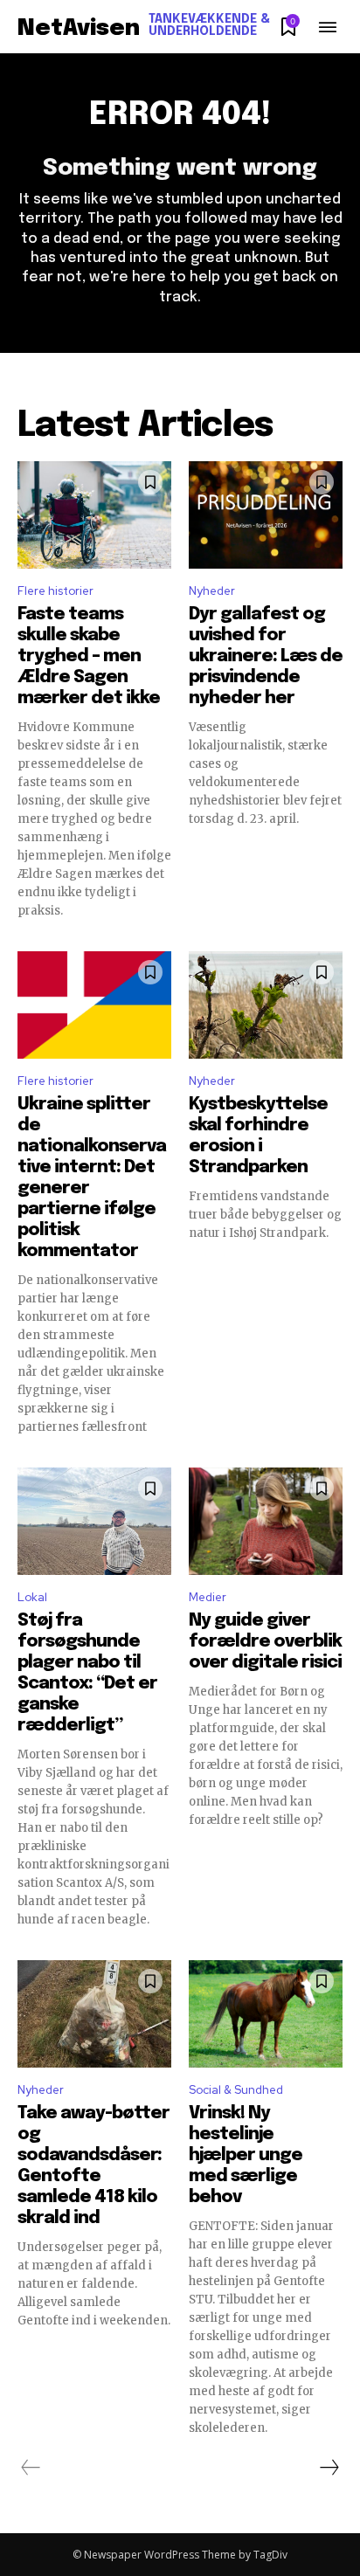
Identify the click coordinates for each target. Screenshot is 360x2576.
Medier (208, 1597)
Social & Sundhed (236, 2090)
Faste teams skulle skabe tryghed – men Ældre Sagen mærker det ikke (89, 656)
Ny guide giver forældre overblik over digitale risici (265, 1642)
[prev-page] (31, 2468)
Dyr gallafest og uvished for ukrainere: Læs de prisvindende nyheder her (266, 656)
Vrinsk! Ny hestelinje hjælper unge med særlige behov (246, 2155)
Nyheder (212, 591)
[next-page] (329, 2468)
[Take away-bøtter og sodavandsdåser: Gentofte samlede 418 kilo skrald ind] (94, 2014)
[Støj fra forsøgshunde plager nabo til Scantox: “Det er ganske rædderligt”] (94, 1521)
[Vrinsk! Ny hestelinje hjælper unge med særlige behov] (266, 2014)
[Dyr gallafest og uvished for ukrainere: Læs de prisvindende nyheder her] (266, 515)
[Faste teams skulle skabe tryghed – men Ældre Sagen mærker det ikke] (94, 515)
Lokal (32, 1597)
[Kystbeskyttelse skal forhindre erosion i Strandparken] (266, 1005)
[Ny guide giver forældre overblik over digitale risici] (266, 1521)
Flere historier (55, 591)
